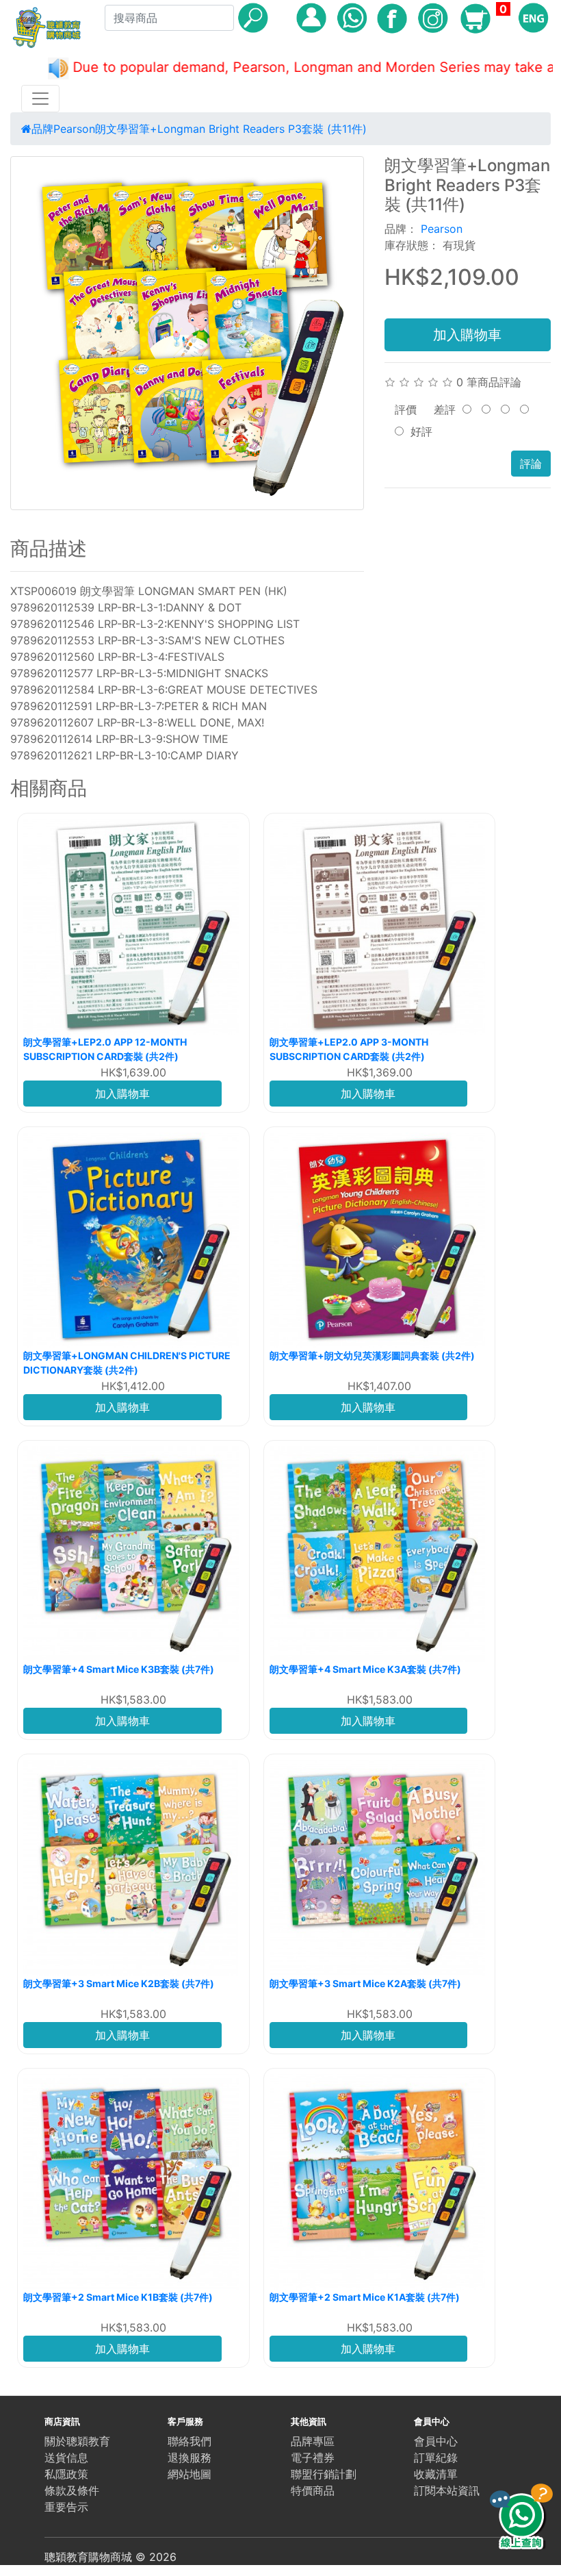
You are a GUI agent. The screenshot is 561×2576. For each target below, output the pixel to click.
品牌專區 (313, 2441)
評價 (406, 409)
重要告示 (66, 2507)
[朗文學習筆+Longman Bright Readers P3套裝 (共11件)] (187, 333)
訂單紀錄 (436, 2458)
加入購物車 (467, 335)
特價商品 (313, 2490)
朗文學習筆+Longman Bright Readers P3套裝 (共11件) (231, 129)
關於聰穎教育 (77, 2441)
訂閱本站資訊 (447, 2490)
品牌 (42, 129)
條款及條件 (72, 2490)
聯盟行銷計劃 (324, 2474)
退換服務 (190, 2458)
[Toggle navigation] (40, 99)
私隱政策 (66, 2474)
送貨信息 (66, 2458)
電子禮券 (313, 2458)
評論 (531, 464)
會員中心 (436, 2441)
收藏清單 (436, 2474)
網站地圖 (190, 2474)
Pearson (74, 129)
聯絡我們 (190, 2441)
